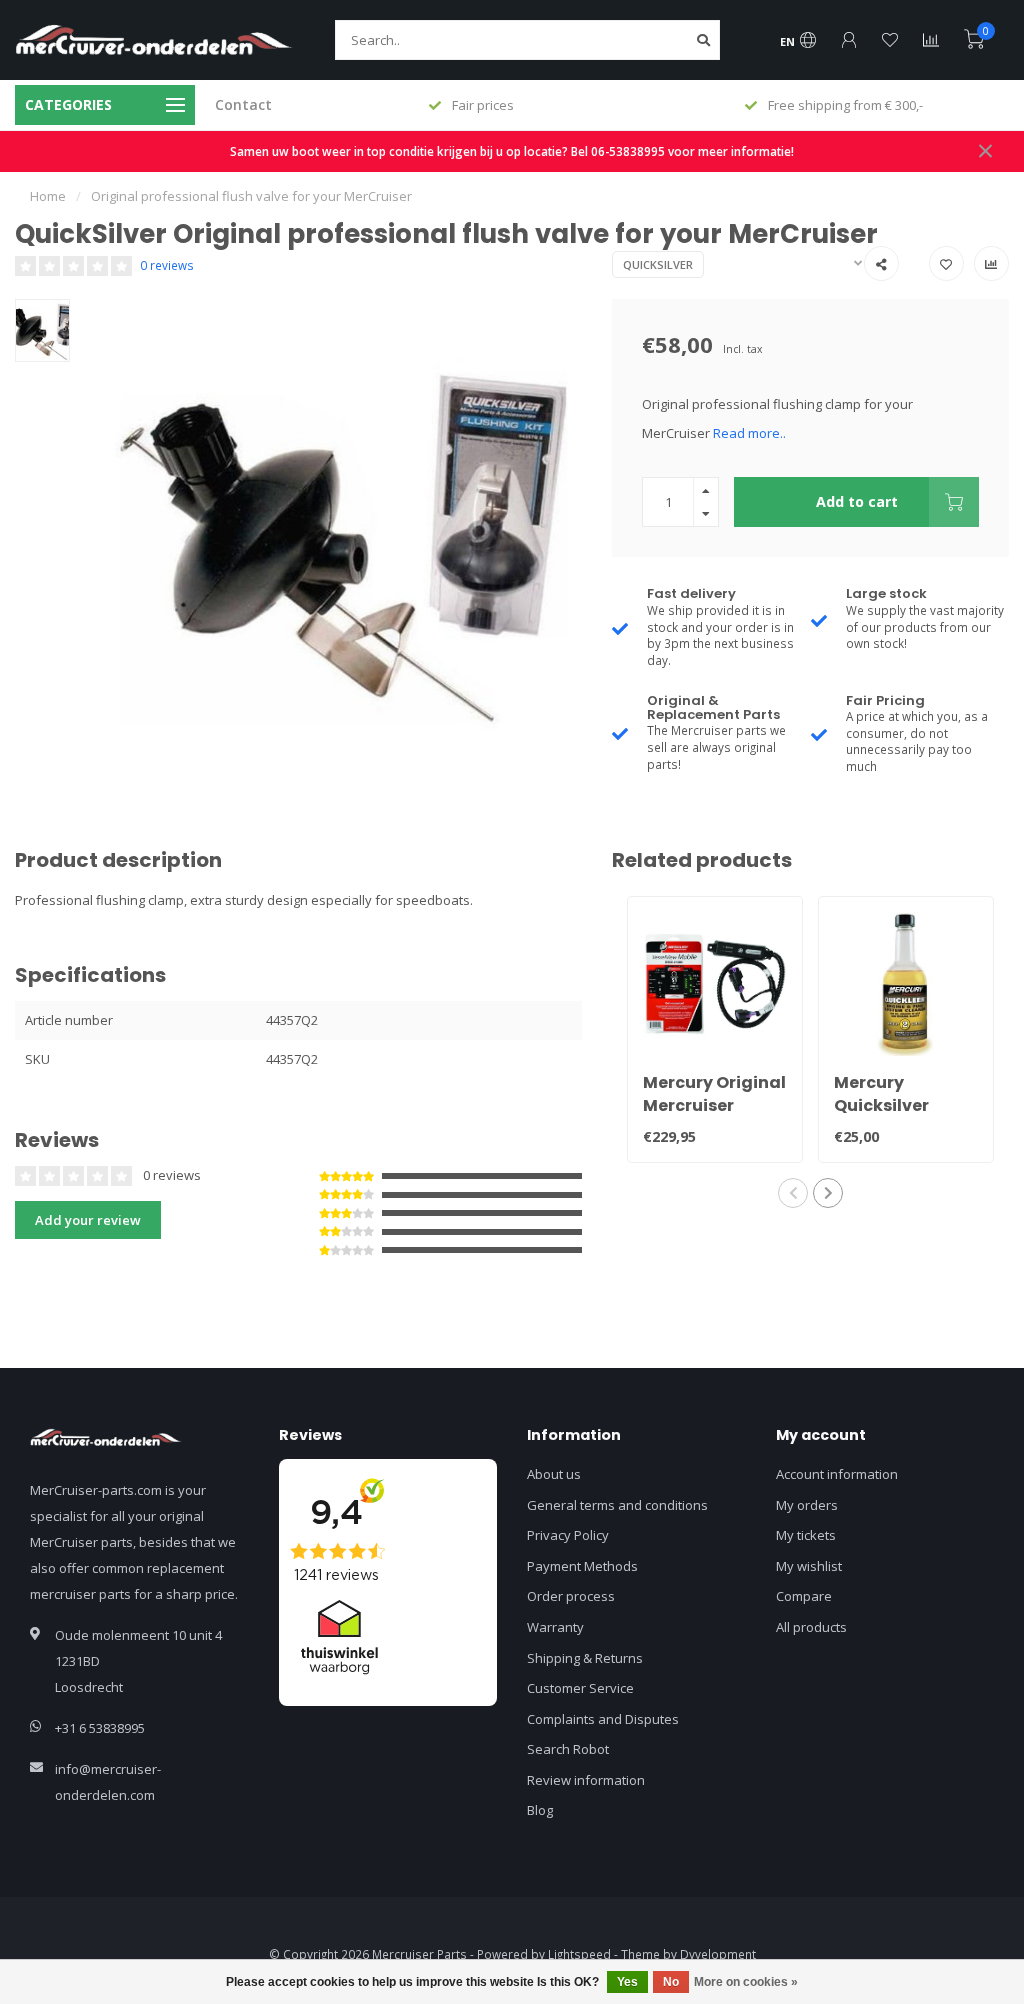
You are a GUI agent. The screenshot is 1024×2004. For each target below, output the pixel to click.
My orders (807, 1505)
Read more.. (749, 433)
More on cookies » (746, 1982)
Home (48, 196)
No (671, 1982)
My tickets (806, 1535)
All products (811, 1627)
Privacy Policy (568, 1535)
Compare (804, 1596)
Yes (627, 1982)
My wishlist (809, 1566)
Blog (540, 1810)
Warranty (555, 1627)
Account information (837, 1474)
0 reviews (167, 265)
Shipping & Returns (585, 1658)
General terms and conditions (617, 1505)
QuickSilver (658, 264)
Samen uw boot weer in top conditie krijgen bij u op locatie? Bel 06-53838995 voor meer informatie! (512, 151)
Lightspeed (579, 1954)
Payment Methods (582, 1566)
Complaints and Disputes (603, 1719)
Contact (243, 104)
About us (554, 1474)
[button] (793, 1193)
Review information (586, 1780)
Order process (571, 1596)
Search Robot (568, 1749)
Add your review (88, 1220)
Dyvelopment (718, 1954)
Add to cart (857, 501)
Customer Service (580, 1688)
